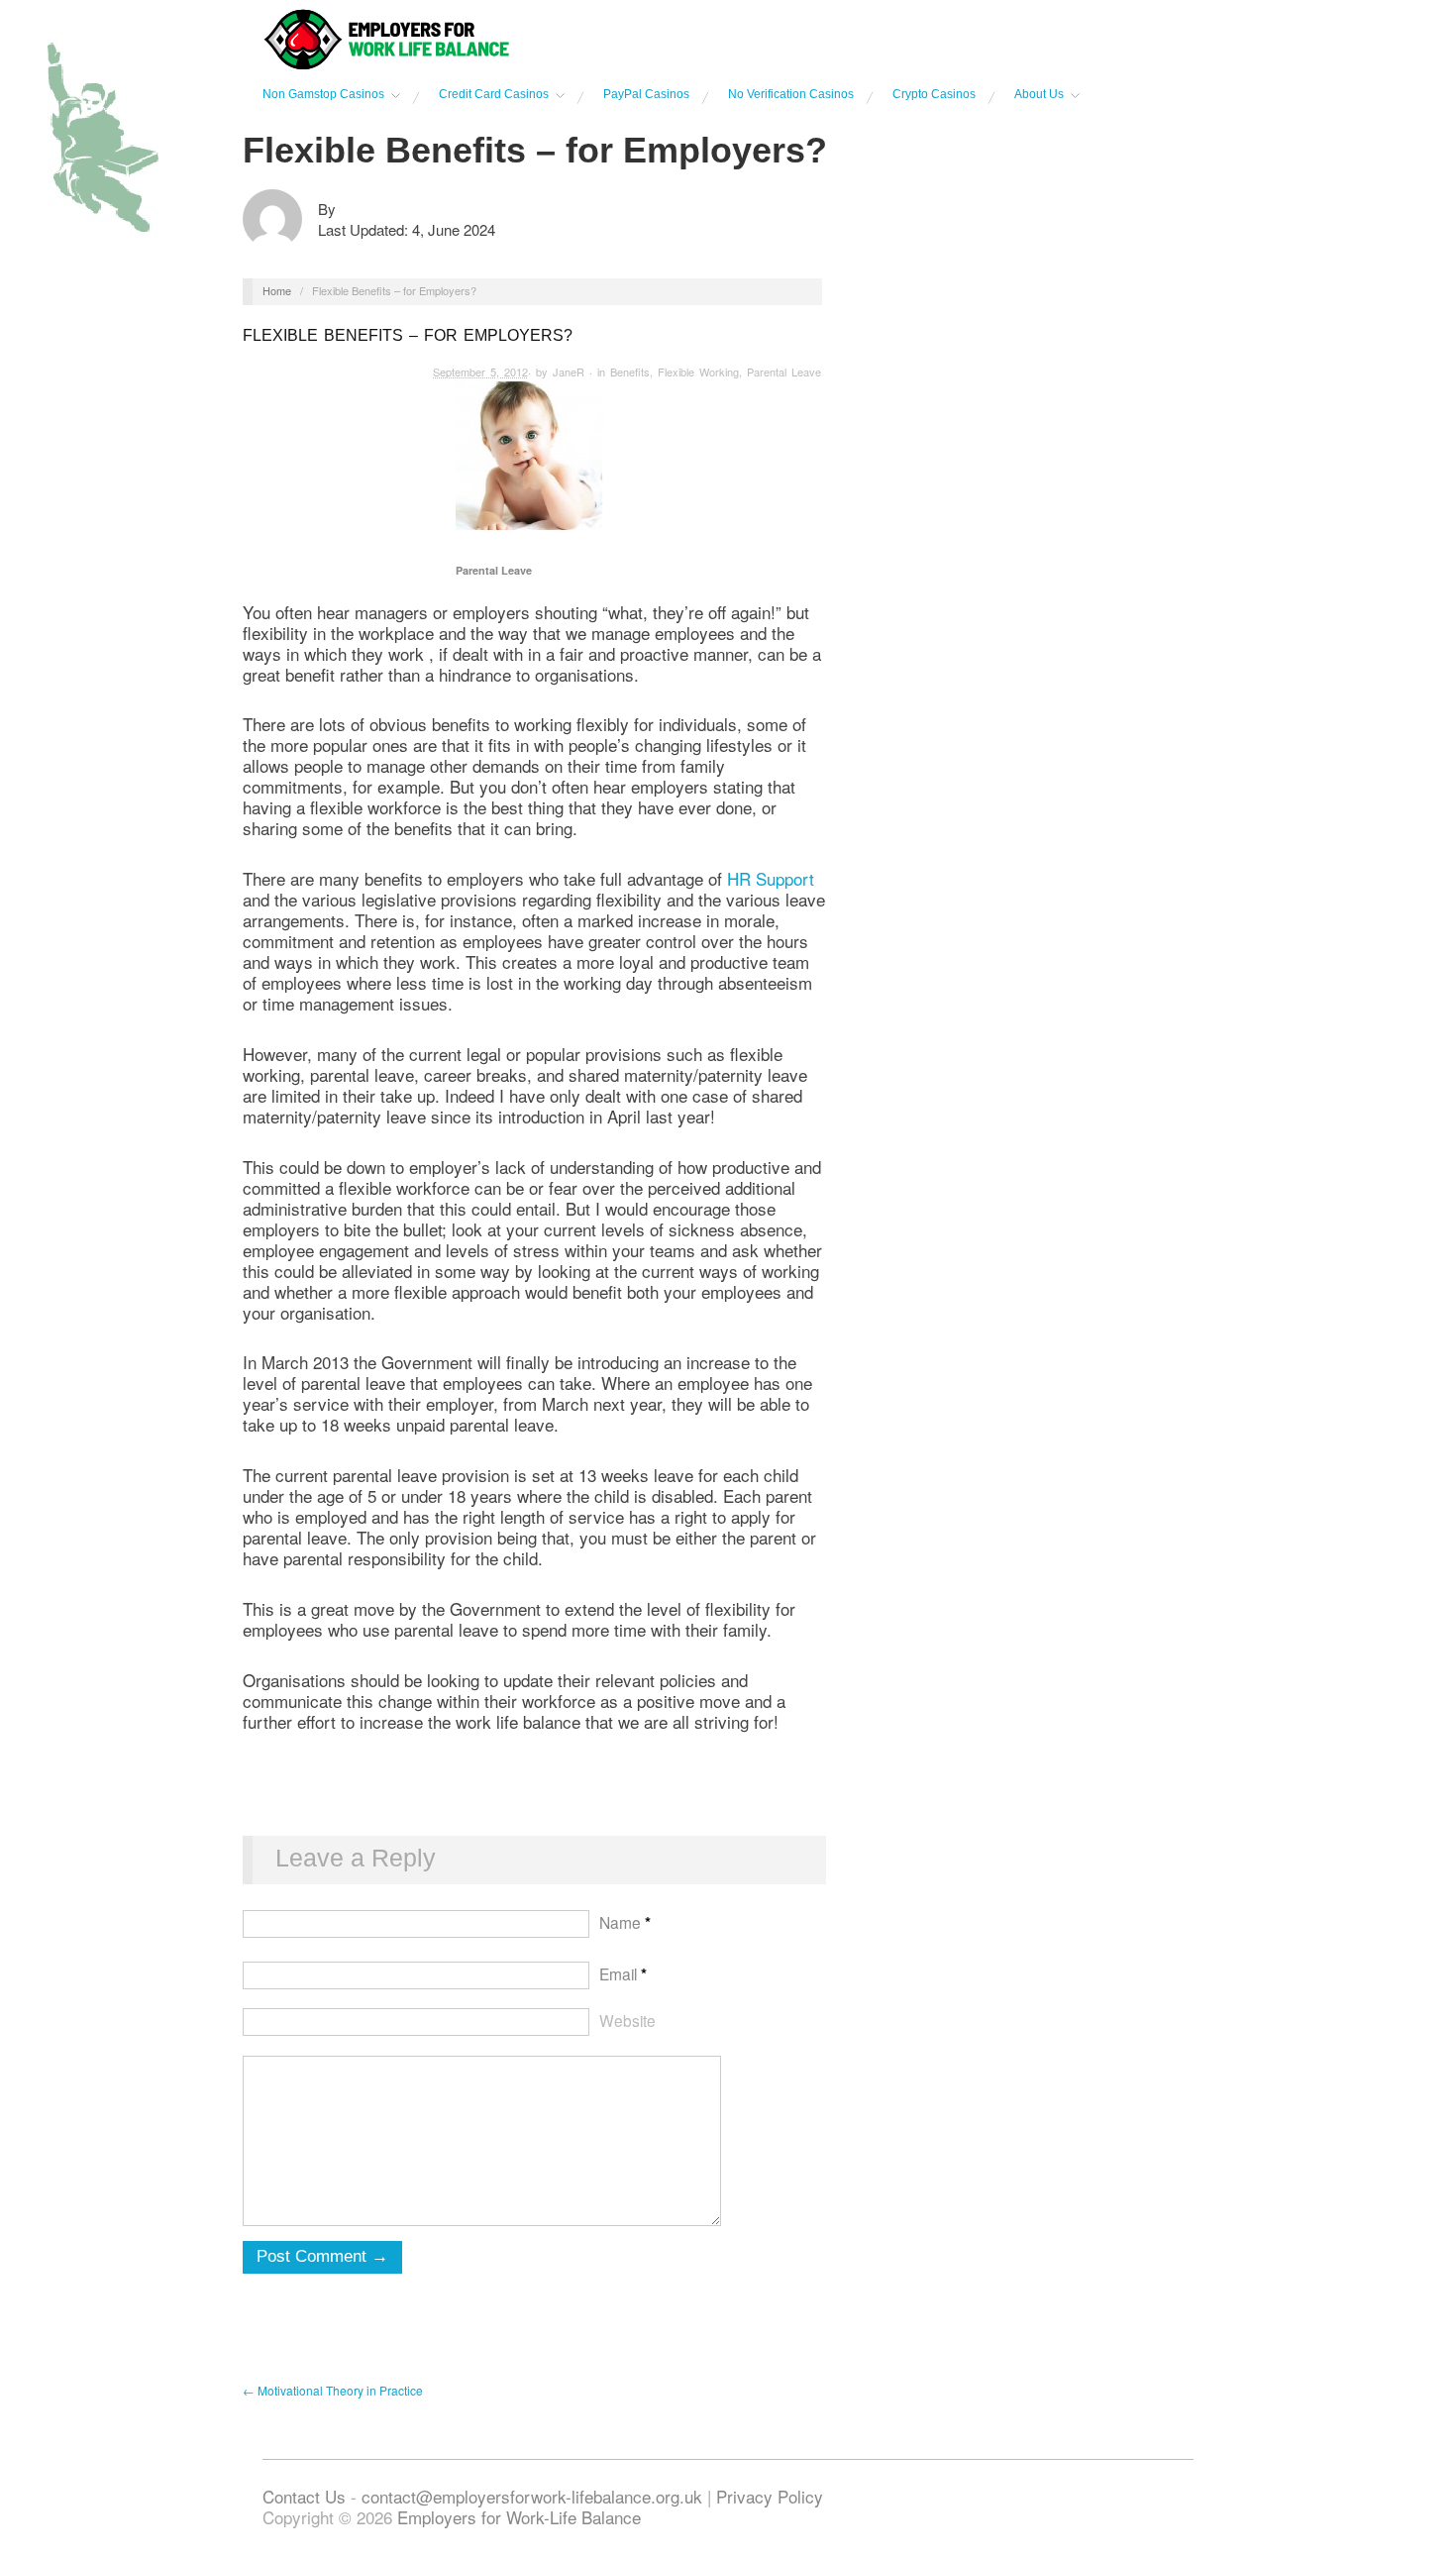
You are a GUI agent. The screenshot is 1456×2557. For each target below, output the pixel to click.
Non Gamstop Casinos (323, 94)
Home (277, 290)
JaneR (569, 372)
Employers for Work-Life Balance (519, 2517)
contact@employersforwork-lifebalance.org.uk (532, 2496)
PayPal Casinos (646, 94)
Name (625, 1922)
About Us (1039, 94)
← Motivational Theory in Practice (333, 2390)
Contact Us (307, 2496)
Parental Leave (784, 372)
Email (623, 1973)
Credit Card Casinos (494, 94)
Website (627, 2020)
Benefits (630, 372)
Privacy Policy (770, 2496)
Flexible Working (698, 372)
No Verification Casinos (791, 94)
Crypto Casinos (934, 94)
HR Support (771, 878)
